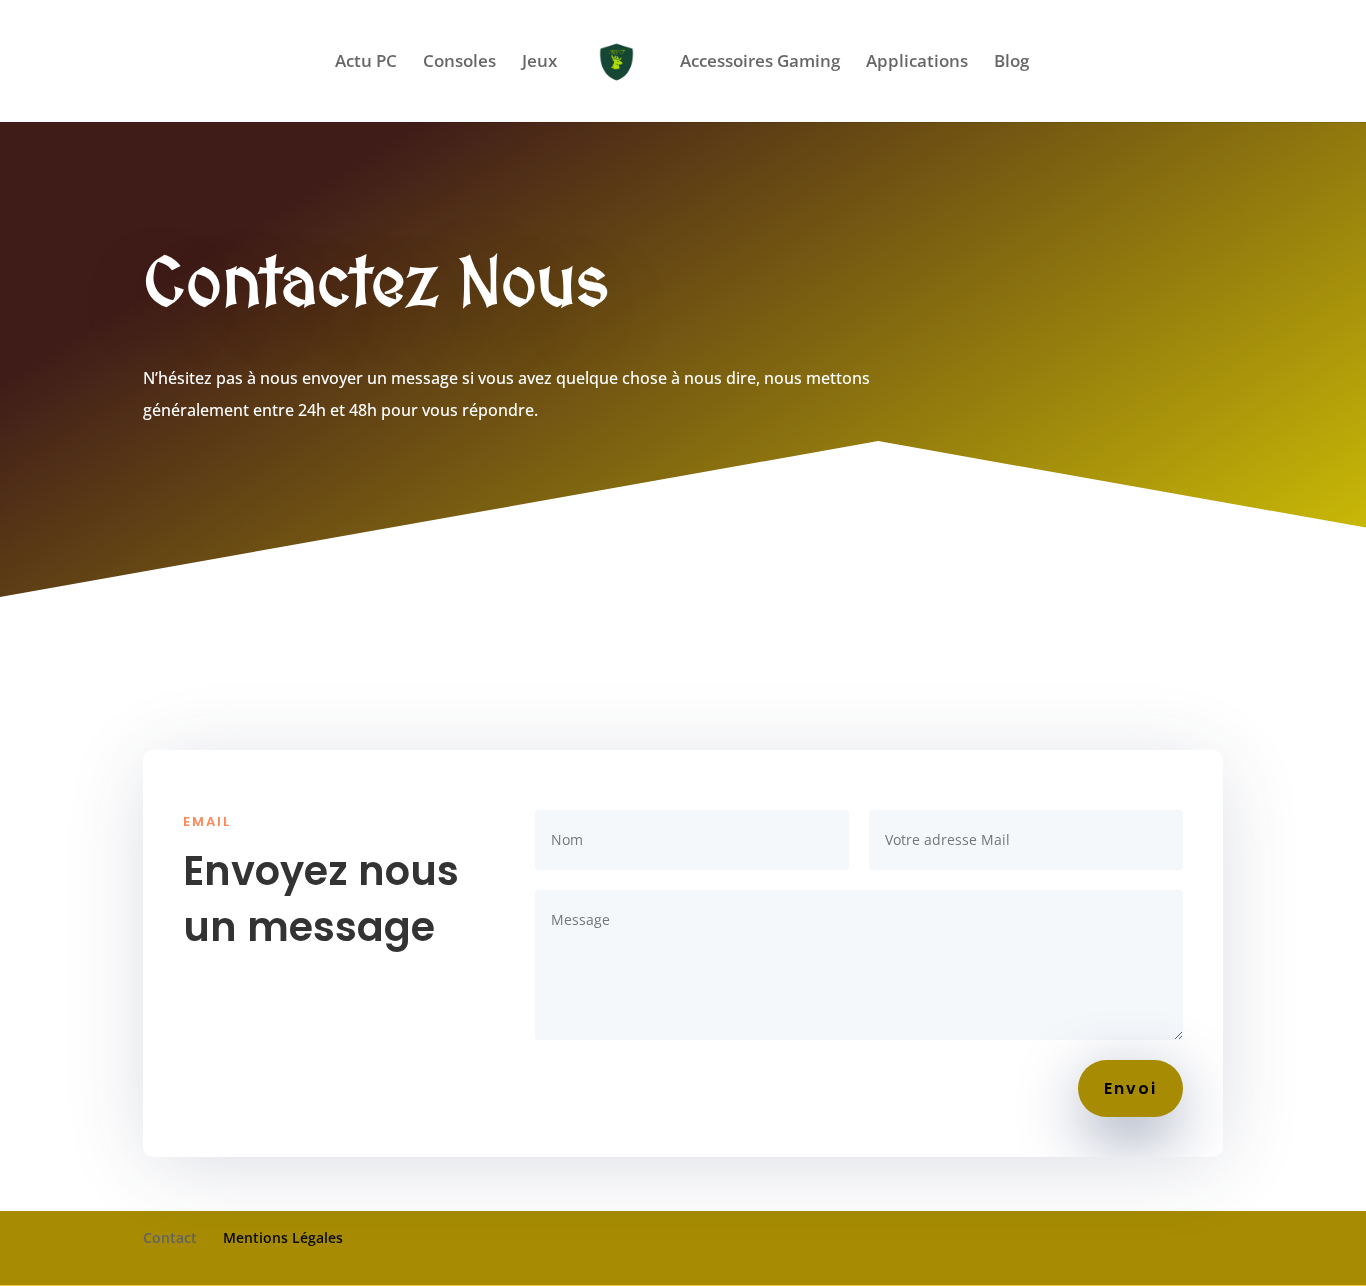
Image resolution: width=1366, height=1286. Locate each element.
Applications (917, 63)
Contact (170, 1237)
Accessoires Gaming (760, 63)
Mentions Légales (283, 1237)
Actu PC (366, 63)
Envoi (1130, 1088)
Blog (1011, 63)
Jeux (539, 63)
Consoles (459, 63)
